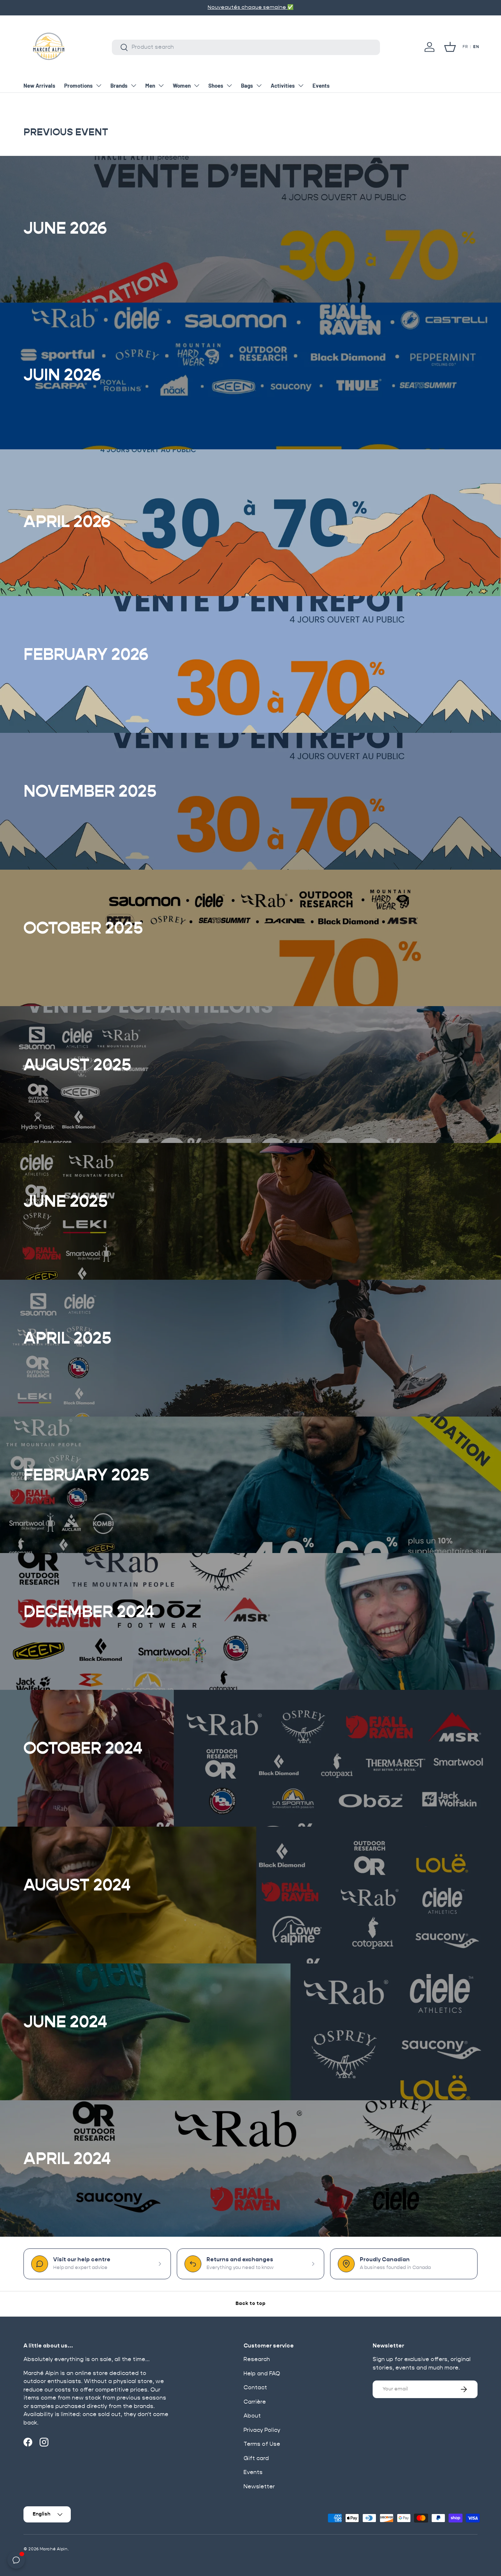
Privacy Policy (262, 2430)
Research (257, 2359)
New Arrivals (39, 85)
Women (182, 85)
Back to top (251, 2304)
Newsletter (259, 2487)
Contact (255, 2388)
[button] (450, 47)
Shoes (216, 85)
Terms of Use (262, 2444)
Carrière (255, 2402)
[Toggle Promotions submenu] (99, 85)
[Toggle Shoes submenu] (229, 85)
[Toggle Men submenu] (161, 85)
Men (150, 85)
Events (321, 85)
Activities (283, 85)
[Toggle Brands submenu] (134, 85)
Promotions (78, 85)
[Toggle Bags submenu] (259, 85)
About (252, 2416)
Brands (119, 85)
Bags (247, 85)
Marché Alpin (54, 2549)
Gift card (256, 2458)
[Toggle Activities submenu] (301, 85)
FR (465, 47)
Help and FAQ (262, 2374)
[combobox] (246, 47)
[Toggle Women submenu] (197, 85)
